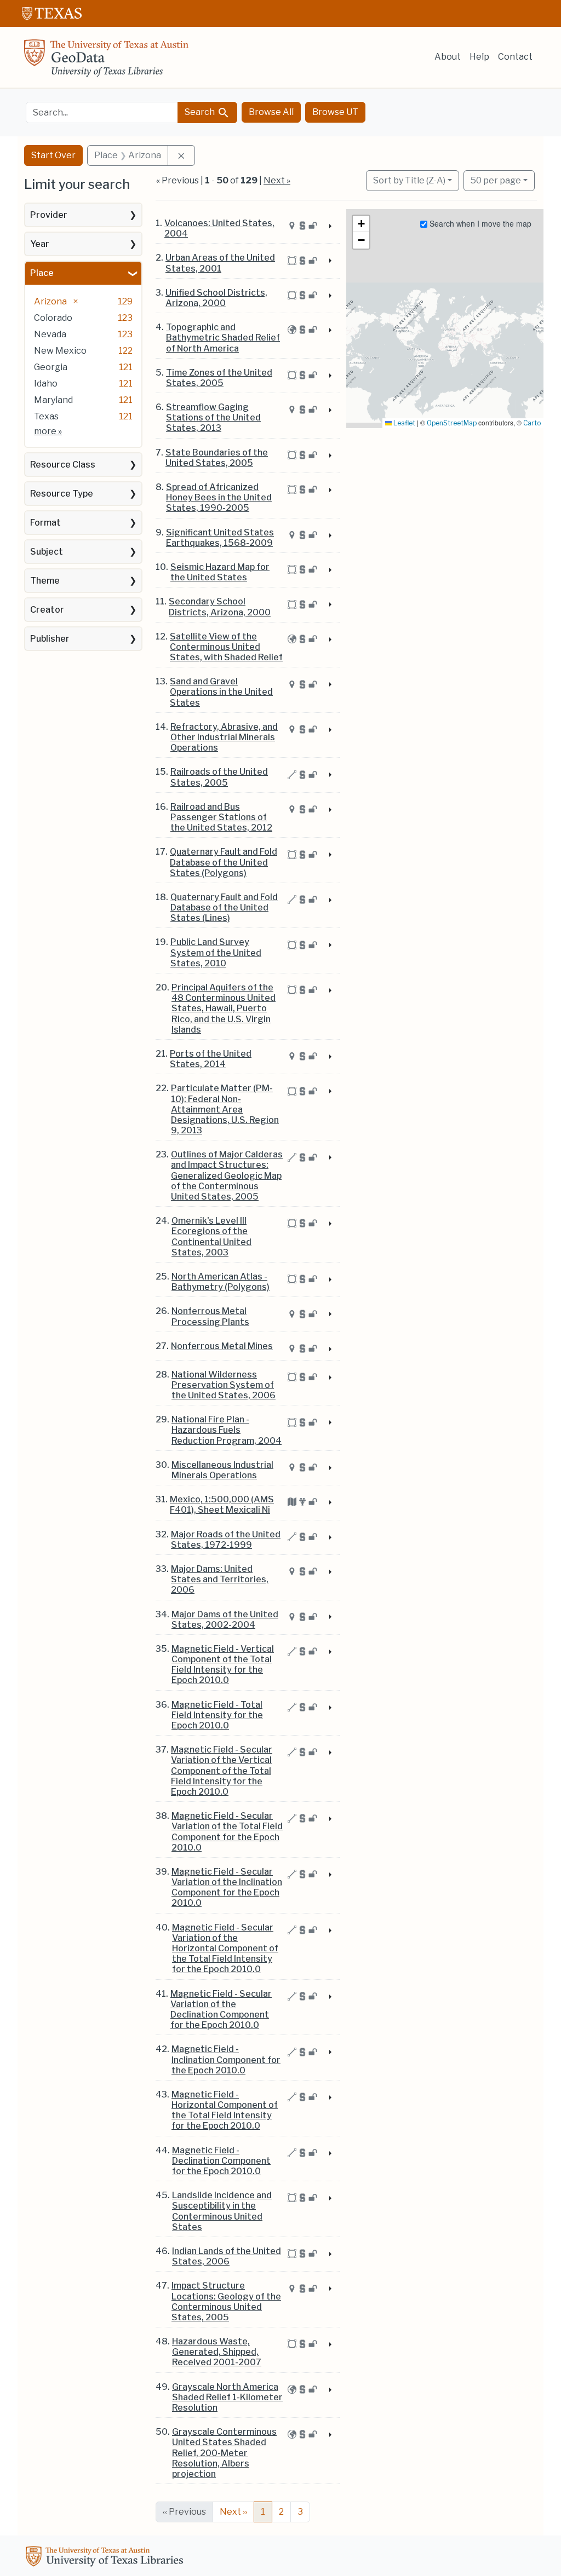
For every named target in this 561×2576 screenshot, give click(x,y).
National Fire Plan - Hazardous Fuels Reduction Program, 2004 (227, 1430)
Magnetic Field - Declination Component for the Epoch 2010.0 (221, 2161)
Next (233, 2512)
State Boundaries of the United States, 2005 (217, 458)
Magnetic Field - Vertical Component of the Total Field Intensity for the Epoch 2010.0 (223, 1665)
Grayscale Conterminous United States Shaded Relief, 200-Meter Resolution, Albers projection (224, 2453)
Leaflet (403, 423)
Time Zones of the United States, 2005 (219, 378)
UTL (106, 2558)
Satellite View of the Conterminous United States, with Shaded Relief (226, 647)
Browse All (271, 112)
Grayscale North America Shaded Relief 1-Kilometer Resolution (227, 2397)
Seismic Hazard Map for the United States (220, 572)
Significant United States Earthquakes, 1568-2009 (220, 538)
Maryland (53, 400)
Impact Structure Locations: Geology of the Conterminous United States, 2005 (226, 2301)
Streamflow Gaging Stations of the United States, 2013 (213, 417)
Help (479, 57)
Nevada (50, 334)
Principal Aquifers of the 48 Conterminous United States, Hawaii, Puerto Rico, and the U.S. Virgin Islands (224, 1008)
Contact (515, 57)
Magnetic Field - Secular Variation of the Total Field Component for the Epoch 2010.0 (227, 1832)
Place (42, 273)
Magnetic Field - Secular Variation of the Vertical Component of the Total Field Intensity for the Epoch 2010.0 (222, 1771)
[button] (361, 224)
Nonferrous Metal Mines (222, 1346)
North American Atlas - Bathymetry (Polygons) (221, 1282)
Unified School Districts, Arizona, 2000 (216, 298)
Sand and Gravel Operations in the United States (221, 692)
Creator (47, 610)
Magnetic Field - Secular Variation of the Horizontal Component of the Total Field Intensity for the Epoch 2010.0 (225, 1949)
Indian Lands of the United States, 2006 (227, 2256)
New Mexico (60, 351)
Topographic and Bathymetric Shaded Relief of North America (223, 338)
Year (40, 244)
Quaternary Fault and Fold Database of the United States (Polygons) (224, 862)
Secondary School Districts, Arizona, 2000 (220, 607)
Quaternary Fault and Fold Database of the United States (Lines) (224, 907)
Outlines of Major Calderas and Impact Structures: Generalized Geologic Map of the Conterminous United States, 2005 (227, 1175)
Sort (409, 180)
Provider (49, 215)
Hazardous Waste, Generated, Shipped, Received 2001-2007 (217, 2352)
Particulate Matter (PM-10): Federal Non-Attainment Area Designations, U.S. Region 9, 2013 (225, 1109)
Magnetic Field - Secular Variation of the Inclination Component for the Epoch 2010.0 (227, 1888)
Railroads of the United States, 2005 (219, 777)
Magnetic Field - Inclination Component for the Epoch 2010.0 (226, 2059)
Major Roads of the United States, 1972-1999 (226, 1540)
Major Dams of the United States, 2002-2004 (225, 1620)
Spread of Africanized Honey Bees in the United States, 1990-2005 (219, 497)
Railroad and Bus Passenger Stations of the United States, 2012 (221, 817)
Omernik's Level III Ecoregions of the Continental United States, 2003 (211, 1237)
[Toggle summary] (329, 227)
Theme (45, 581)
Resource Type (62, 494)
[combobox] (102, 113)
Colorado (53, 318)
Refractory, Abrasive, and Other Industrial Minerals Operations (224, 737)
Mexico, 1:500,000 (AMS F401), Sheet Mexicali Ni (222, 1505)
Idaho (46, 384)
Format (45, 523)
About (448, 57)
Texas (46, 416)
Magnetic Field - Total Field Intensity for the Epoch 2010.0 (217, 1715)
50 (496, 180)
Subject (47, 552)
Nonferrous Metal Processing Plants (210, 1316)
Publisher (50, 639)
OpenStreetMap (452, 423)
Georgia (51, 367)
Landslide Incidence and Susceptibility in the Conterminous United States (222, 2211)
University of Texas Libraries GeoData (106, 61)
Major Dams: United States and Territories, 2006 (220, 1579)
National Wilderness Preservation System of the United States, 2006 (224, 1385)
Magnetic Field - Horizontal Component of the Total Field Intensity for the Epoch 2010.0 (225, 2110)
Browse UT (335, 112)
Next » (277, 180)
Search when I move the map (479, 223)
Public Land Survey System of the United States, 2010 (216, 952)
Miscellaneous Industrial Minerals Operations (222, 1470)
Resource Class (63, 465)
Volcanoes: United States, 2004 (219, 228)
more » (48, 431)
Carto (532, 423)
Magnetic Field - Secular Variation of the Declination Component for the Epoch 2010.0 (221, 2010)
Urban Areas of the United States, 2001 (220, 263)
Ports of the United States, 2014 (211, 1059)
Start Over (53, 155)
